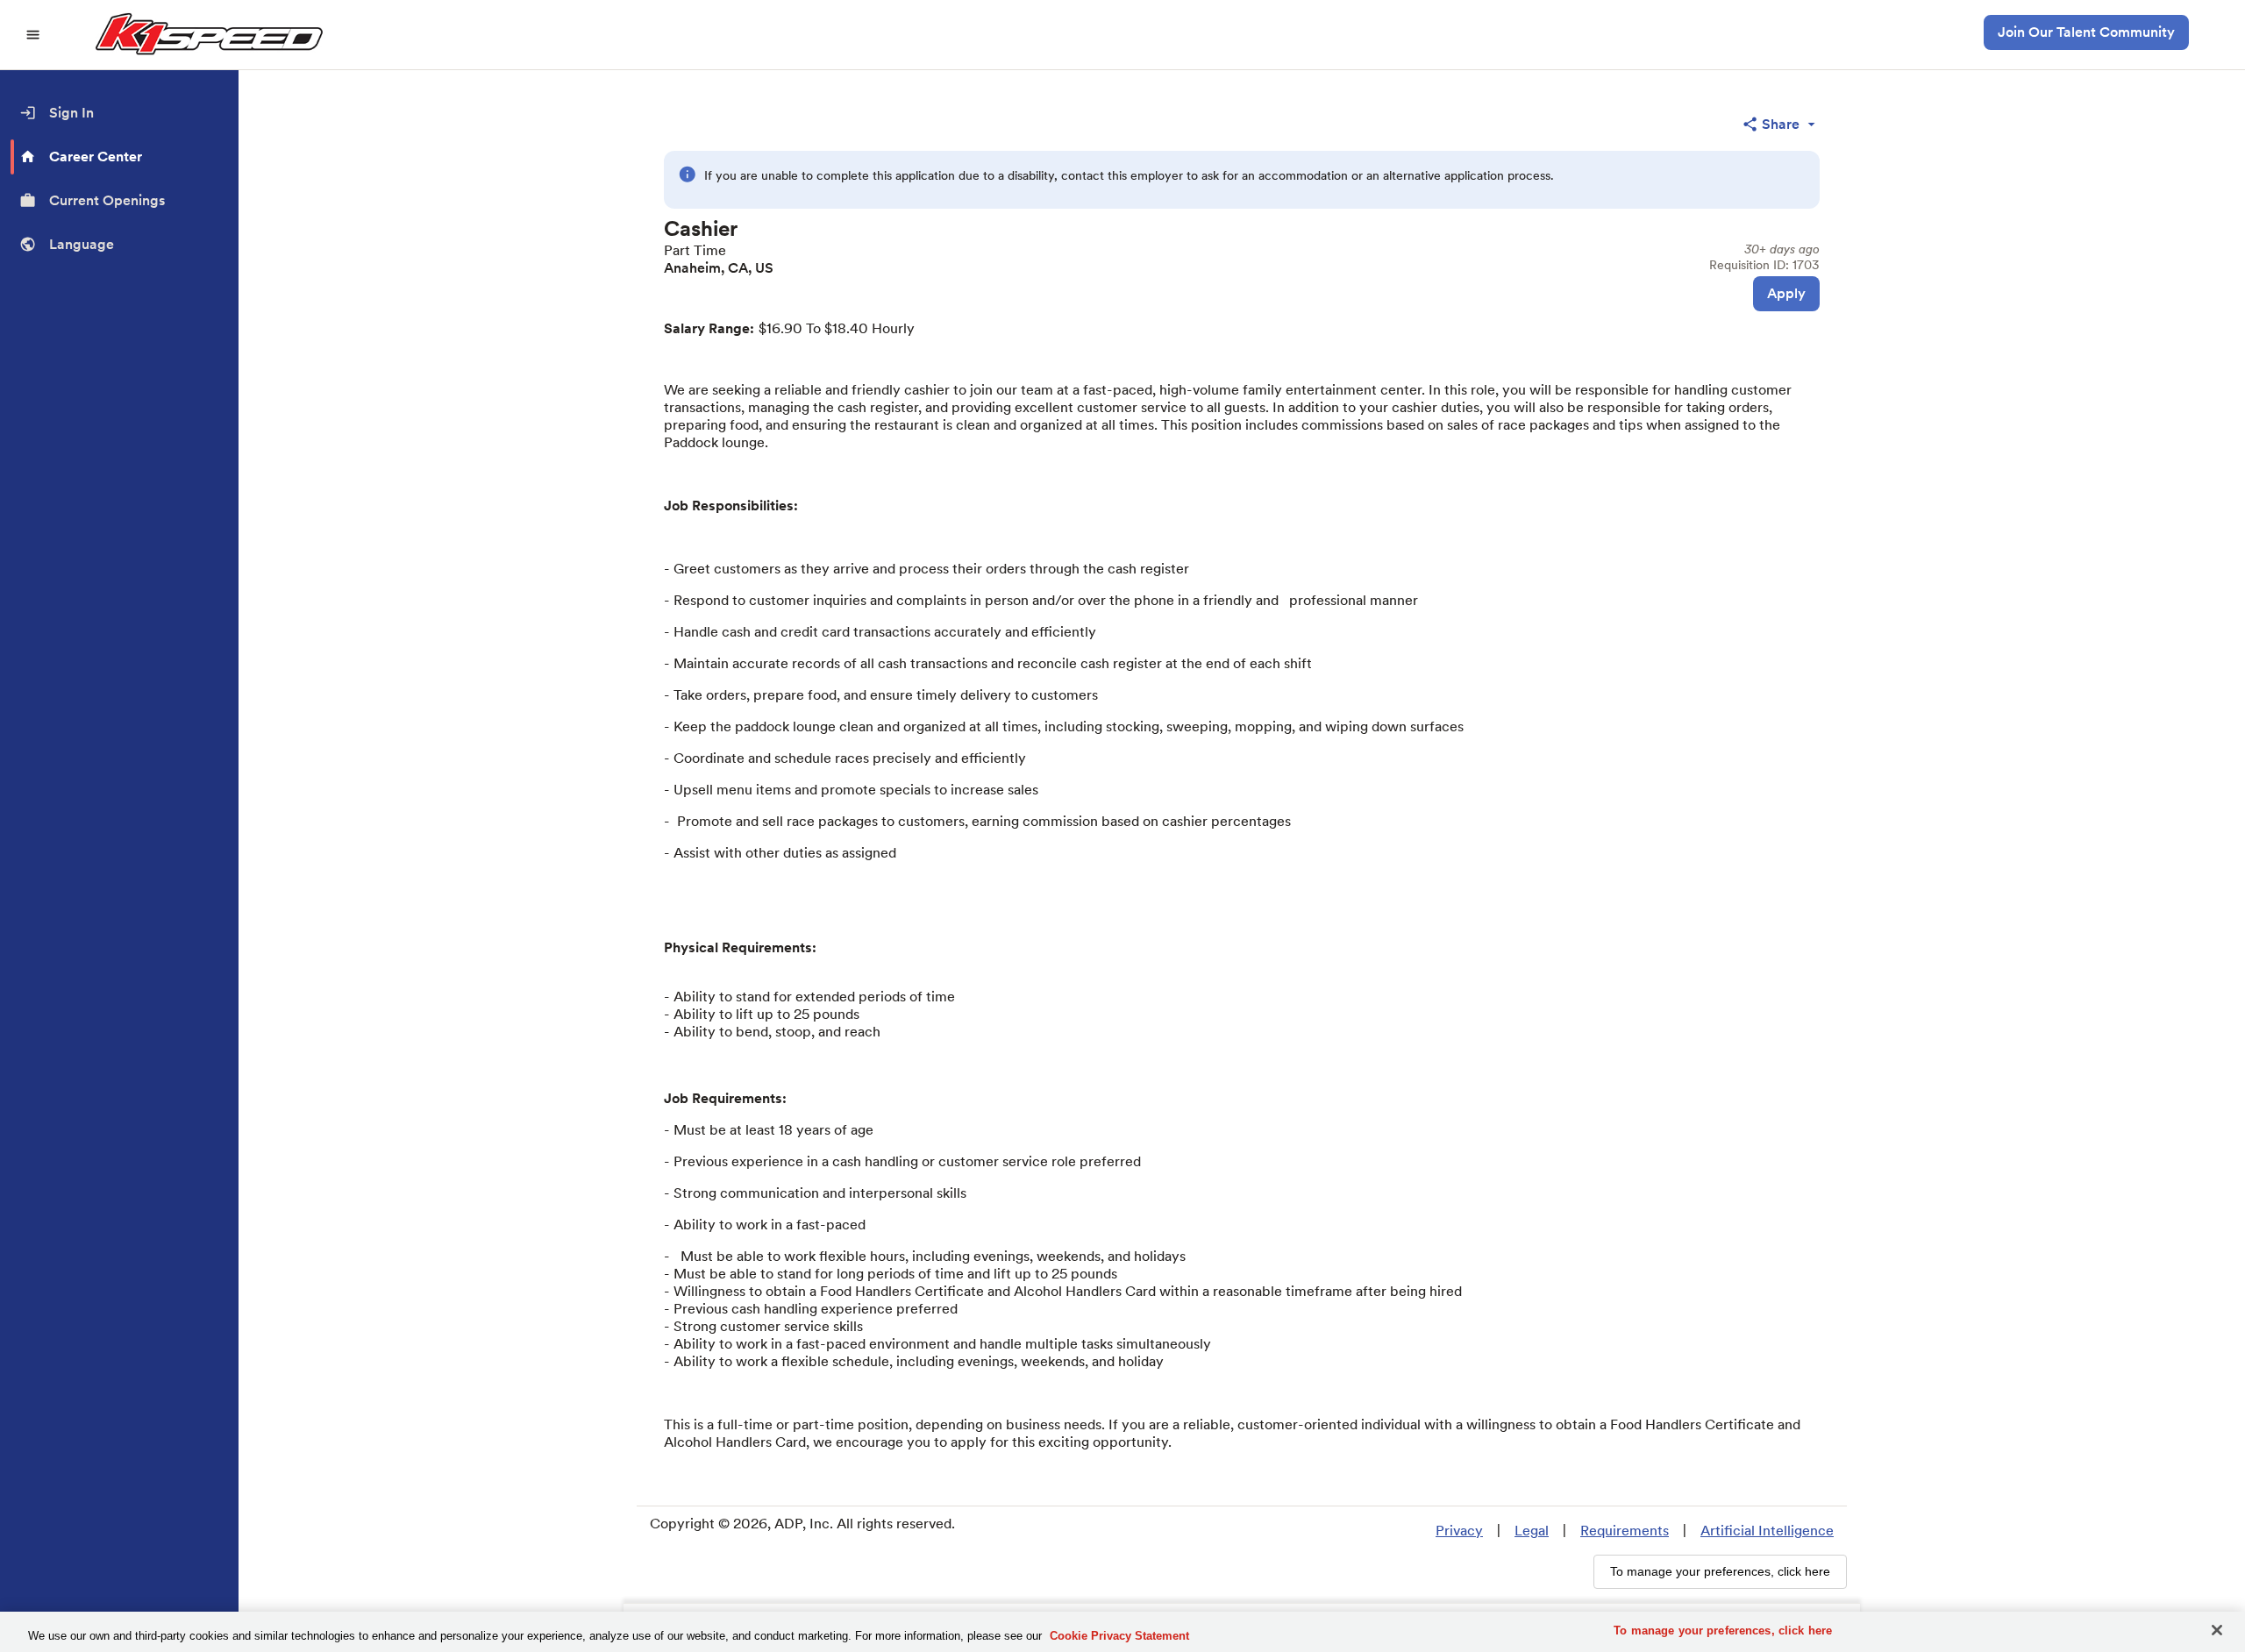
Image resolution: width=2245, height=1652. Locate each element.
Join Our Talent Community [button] (2086, 32)
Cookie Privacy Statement (1119, 1636)
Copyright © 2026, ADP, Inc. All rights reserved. (802, 1524)
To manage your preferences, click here (1723, 1631)
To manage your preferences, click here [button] (1720, 1571)
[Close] (2217, 1630)
